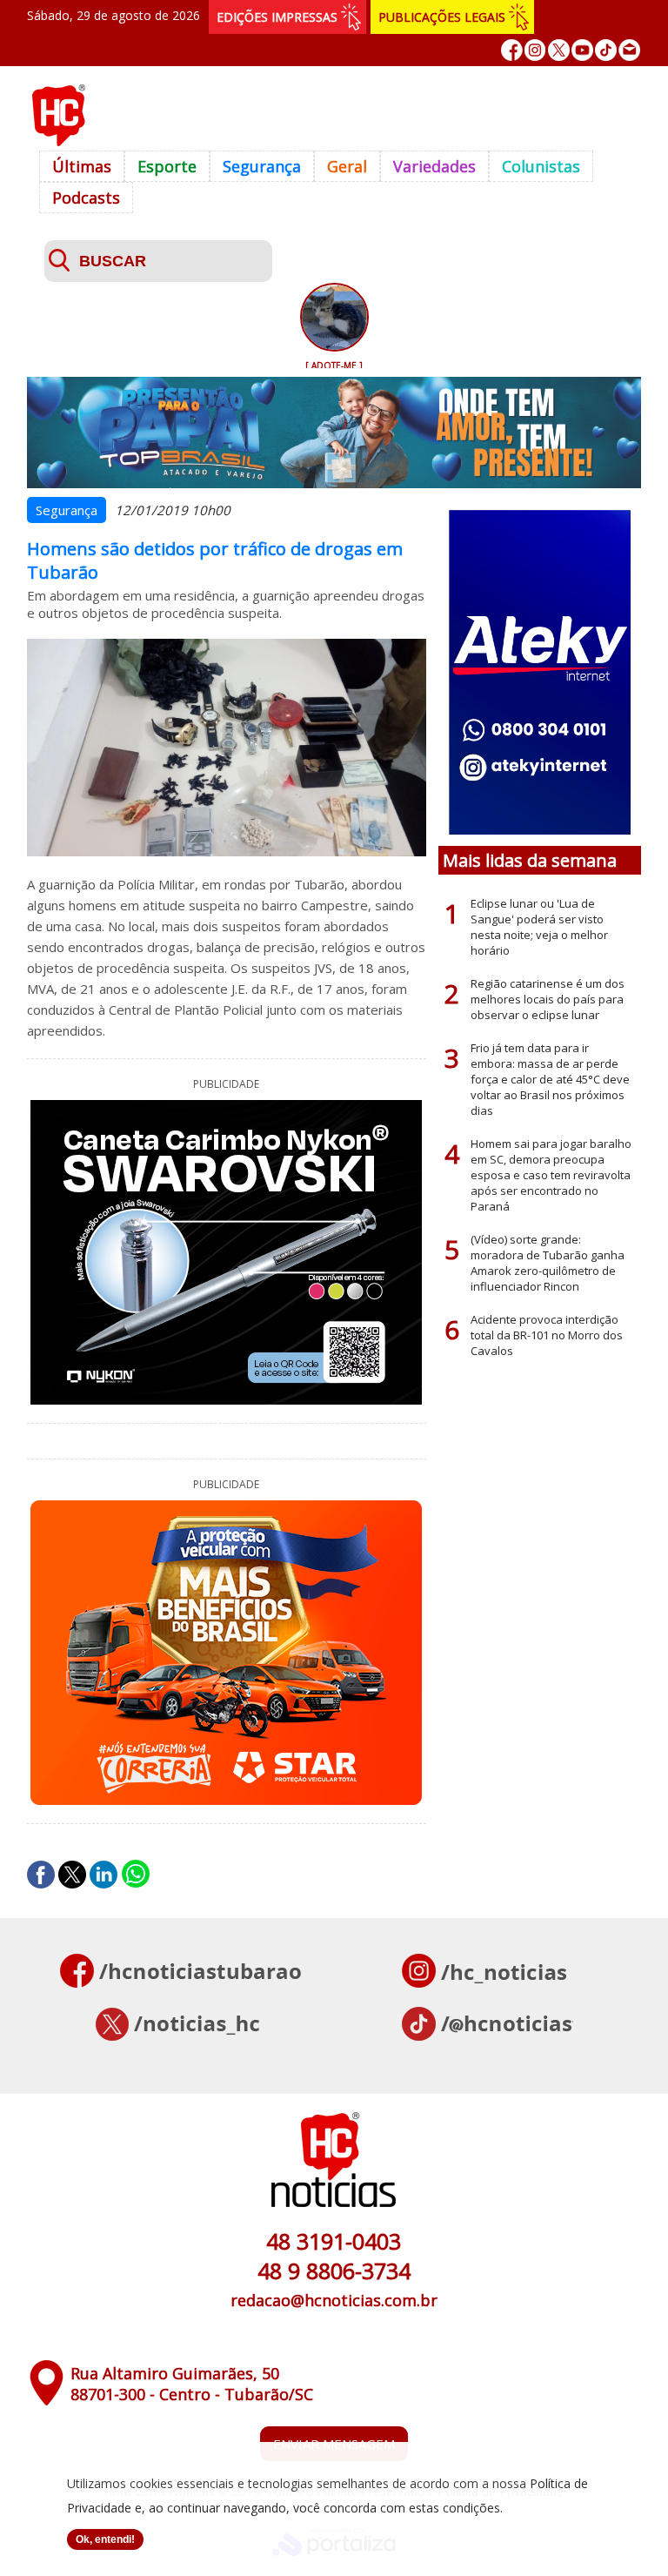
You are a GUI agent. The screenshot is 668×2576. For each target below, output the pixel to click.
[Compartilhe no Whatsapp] (136, 1875)
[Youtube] (582, 50)
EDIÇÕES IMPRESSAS (277, 17)
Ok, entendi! (105, 2539)
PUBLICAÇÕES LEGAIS (442, 17)
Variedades (434, 166)
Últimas (82, 166)
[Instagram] (535, 50)
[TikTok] (606, 50)
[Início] (58, 141)
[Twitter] (559, 50)
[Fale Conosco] (629, 50)
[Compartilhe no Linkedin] (104, 1875)
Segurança (262, 166)
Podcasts (86, 198)
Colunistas (541, 166)
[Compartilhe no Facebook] (41, 1875)
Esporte (167, 166)
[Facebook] (512, 50)
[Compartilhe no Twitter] (72, 1875)
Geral (347, 166)
